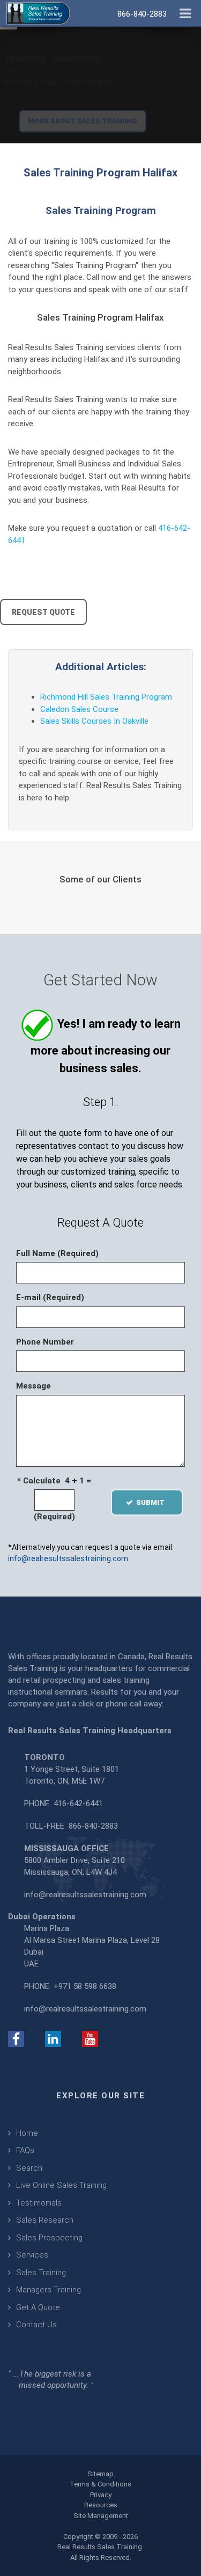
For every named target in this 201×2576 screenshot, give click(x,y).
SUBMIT (154, 1502)
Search (29, 2168)
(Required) (54, 1517)
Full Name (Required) (57, 1253)
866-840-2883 (93, 1826)
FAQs (25, 2150)
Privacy (101, 2495)
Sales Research (45, 2220)
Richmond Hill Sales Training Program (106, 697)
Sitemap (100, 2474)
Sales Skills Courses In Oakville (94, 721)
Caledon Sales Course (79, 709)
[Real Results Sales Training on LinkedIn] (53, 2038)
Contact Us (36, 2325)
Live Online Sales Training (61, 2185)
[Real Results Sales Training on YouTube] (90, 2038)
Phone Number (45, 1342)
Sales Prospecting (49, 2238)
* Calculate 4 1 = (54, 1481)
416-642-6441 (78, 1803)
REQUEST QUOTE (43, 612)
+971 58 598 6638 (85, 1986)
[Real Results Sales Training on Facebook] (16, 2038)
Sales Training (41, 2273)
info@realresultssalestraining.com (68, 1558)
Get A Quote (38, 2307)
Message (33, 1386)
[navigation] (185, 12)
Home (27, 2133)
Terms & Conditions (100, 2484)
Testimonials (39, 2203)
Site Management (101, 2516)
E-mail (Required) (50, 1297)
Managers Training (49, 2290)
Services (32, 2255)
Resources (101, 2505)
